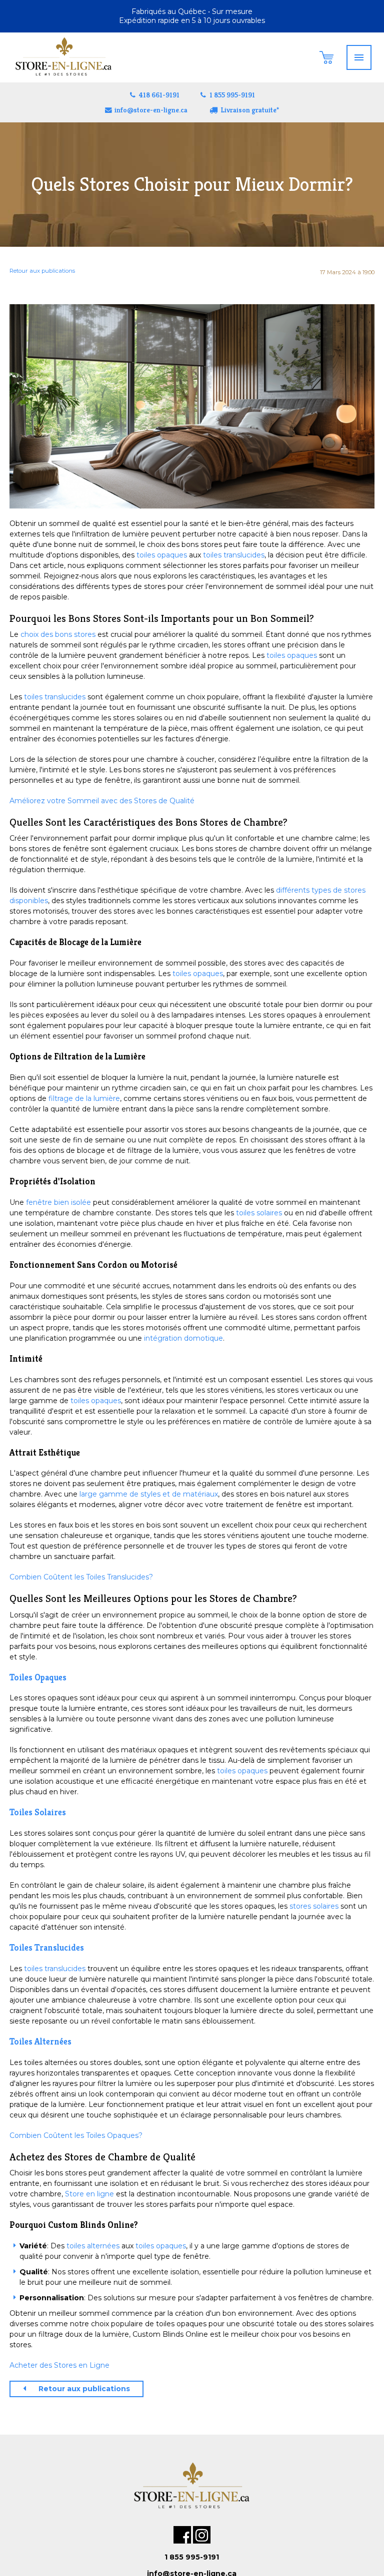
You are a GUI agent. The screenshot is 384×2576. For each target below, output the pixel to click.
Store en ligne (89, 2194)
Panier (326, 57)
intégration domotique (183, 1338)
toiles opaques (162, 555)
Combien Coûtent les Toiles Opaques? (76, 2135)
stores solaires (314, 1906)
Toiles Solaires (38, 1812)
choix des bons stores (58, 634)
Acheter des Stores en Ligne (59, 2365)
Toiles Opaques (38, 1677)
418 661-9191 (159, 95)
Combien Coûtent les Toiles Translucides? (81, 1577)
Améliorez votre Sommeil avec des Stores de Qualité (102, 801)
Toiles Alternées (40, 2042)
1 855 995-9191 (232, 95)
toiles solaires (259, 1213)
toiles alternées (93, 2246)
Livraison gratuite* (250, 110)
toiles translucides (234, 555)
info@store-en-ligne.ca (151, 110)
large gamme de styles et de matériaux (149, 1494)
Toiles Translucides (47, 1948)
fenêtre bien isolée (58, 1202)
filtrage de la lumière (84, 1098)
